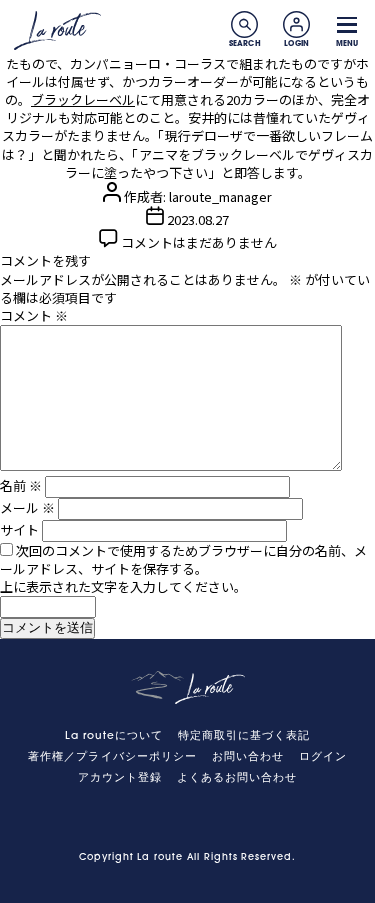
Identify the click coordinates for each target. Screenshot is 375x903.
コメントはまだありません (199, 242)
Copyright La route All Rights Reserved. (187, 857)
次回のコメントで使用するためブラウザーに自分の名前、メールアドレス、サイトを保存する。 (183, 559)
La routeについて (114, 736)
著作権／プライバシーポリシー (112, 757)
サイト (19, 529)
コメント (34, 315)
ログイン (323, 757)
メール (27, 507)
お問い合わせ (248, 757)
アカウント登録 (120, 778)
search (244, 24)
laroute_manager (220, 196)
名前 (21, 485)
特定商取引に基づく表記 (244, 736)
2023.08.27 (198, 219)
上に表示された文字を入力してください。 (123, 586)
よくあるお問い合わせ (237, 778)
